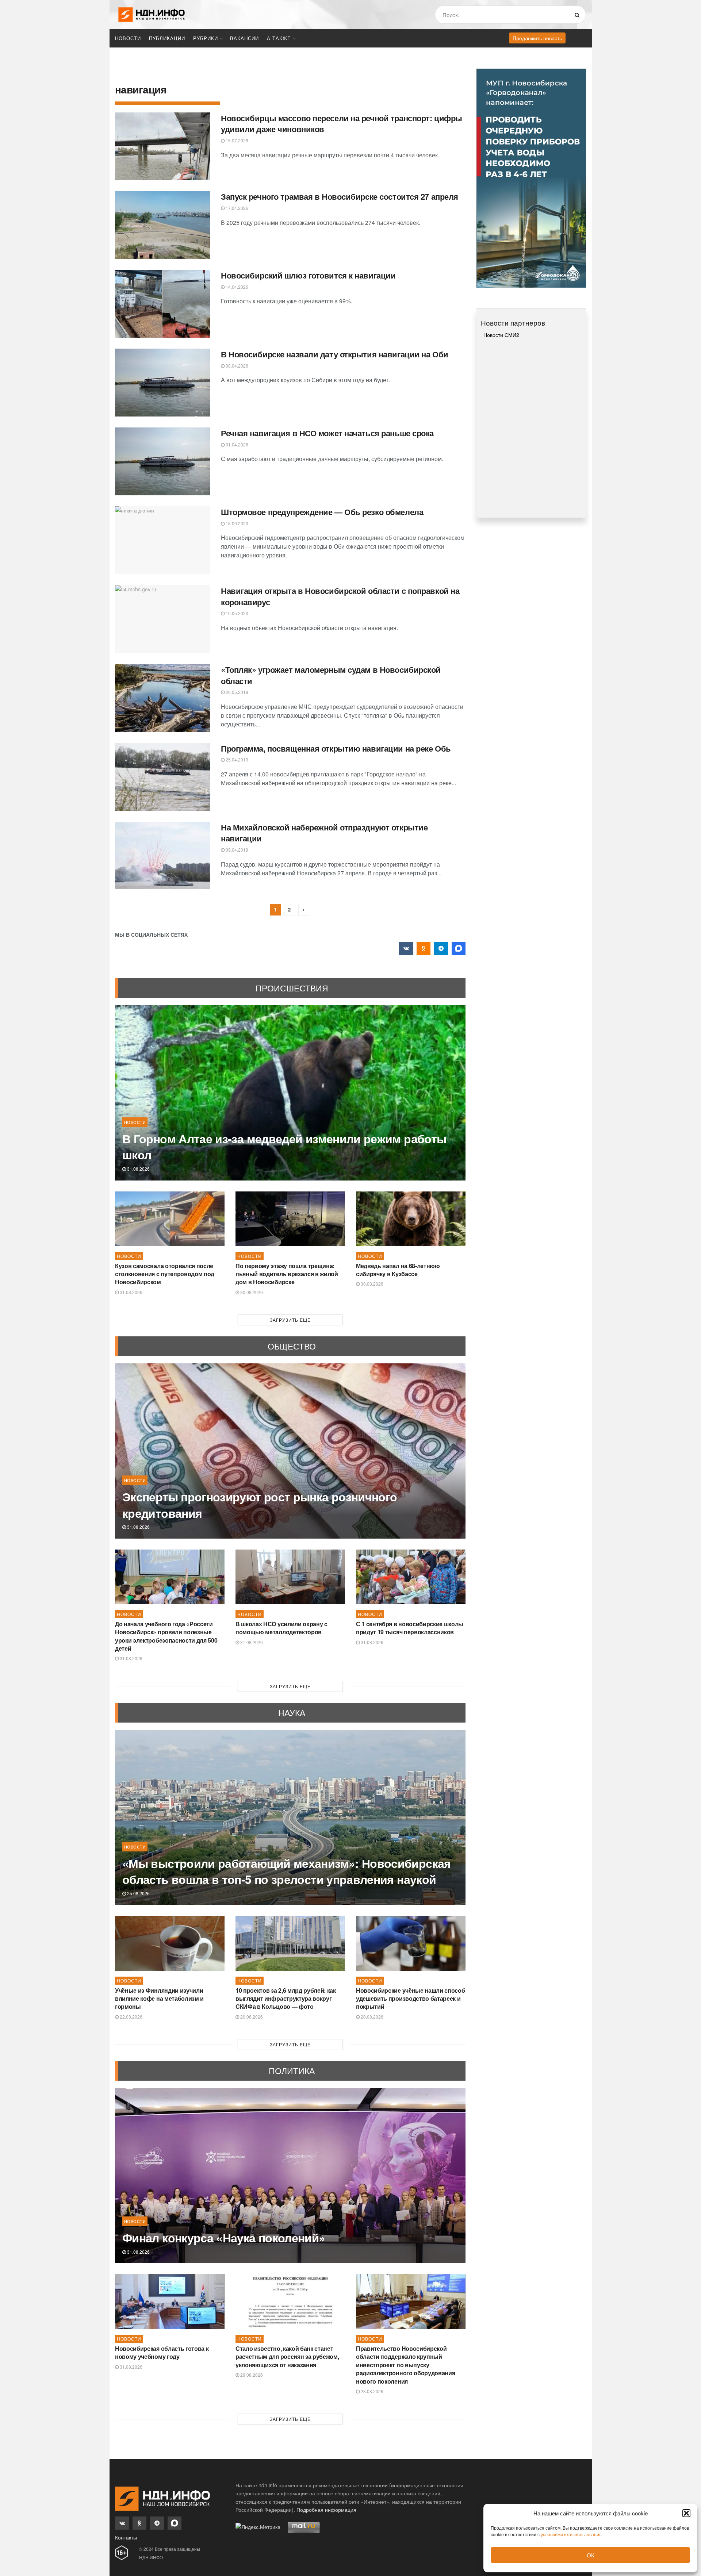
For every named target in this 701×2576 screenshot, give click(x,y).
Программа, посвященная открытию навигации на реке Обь (336, 748)
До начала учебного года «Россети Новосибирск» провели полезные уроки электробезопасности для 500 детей (166, 1636)
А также (279, 38)
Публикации (167, 38)
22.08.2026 (131, 2017)
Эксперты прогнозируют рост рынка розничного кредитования (260, 1505)
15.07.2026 (236, 140)
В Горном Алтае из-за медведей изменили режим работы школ (284, 1147)
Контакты (126, 2537)
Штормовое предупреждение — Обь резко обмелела (322, 512)
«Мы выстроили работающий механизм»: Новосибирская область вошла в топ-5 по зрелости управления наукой (287, 1871)
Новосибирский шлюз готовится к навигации (308, 275)
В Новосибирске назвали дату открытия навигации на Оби (335, 354)
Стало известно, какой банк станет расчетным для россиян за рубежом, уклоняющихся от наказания (287, 2357)
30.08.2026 (251, 1292)
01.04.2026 (236, 444)
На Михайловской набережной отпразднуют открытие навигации (324, 833)
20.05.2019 (236, 692)
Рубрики (206, 38)
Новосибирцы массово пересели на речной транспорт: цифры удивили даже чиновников (342, 124)
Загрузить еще (290, 1320)
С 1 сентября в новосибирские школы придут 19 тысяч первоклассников (410, 1628)
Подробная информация (326, 2510)
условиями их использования (571, 2534)
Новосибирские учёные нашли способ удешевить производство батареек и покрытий (410, 1999)
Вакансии (244, 38)
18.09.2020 (236, 523)
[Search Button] (579, 15)
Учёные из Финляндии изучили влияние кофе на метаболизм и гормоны (159, 1999)
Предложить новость (537, 38)
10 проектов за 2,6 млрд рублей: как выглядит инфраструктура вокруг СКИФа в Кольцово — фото (286, 1999)
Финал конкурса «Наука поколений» (224, 2238)
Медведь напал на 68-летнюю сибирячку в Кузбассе (398, 1270)
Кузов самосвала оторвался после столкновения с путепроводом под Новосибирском (165, 1274)
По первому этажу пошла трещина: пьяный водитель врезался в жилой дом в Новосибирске (287, 1274)
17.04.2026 (236, 208)
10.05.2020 (236, 613)
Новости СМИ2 (501, 335)
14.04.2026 (236, 287)
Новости (128, 38)
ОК (591, 2555)
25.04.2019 (236, 759)
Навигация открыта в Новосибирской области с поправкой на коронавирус (340, 596)
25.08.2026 (138, 1893)
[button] (686, 2513)
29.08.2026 (251, 2375)
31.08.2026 (138, 1169)
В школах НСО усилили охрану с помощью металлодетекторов (281, 1628)
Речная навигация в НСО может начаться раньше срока (327, 433)
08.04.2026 (236, 366)
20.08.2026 (251, 2017)
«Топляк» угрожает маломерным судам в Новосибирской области (331, 675)
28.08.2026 (371, 2391)
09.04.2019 (236, 850)
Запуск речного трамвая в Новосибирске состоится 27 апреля (340, 196)
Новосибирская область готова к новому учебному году (162, 2352)
